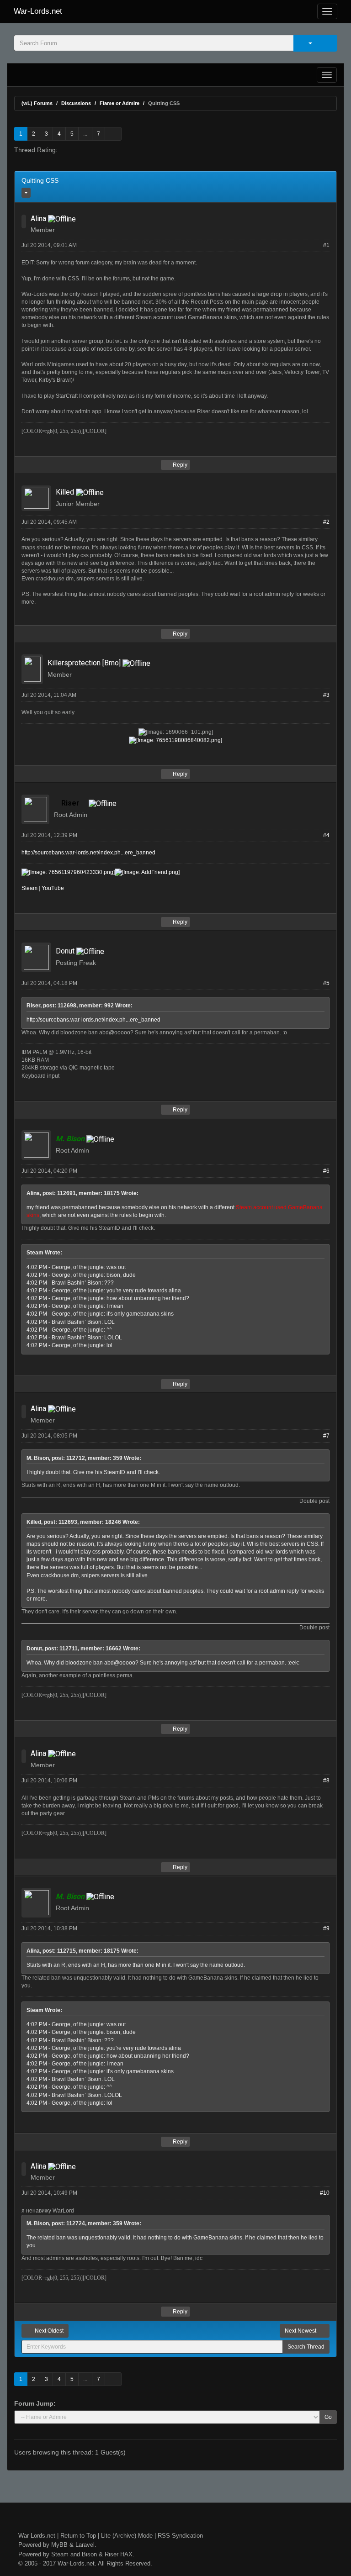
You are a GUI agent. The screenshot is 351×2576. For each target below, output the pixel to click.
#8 (326, 1781)
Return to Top (78, 2536)
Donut (65, 951)
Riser (112, 2554)
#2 (326, 522)
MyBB (59, 2545)
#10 (325, 2193)
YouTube (53, 888)
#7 (326, 1436)
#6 (326, 1171)
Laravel (85, 2545)
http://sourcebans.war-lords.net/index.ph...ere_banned (88, 853)
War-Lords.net (38, 11)
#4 (326, 835)
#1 (326, 245)
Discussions (76, 103)
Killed (65, 492)
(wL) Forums (37, 103)
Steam (29, 888)
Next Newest (301, 2331)
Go (328, 2417)
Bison (89, 2554)
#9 (326, 1928)
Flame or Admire (120, 103)
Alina (38, 219)
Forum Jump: (35, 2403)
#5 (326, 983)
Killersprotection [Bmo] (84, 663)
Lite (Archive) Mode (127, 2536)
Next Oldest (48, 2331)
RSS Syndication (180, 2536)
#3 (326, 695)
